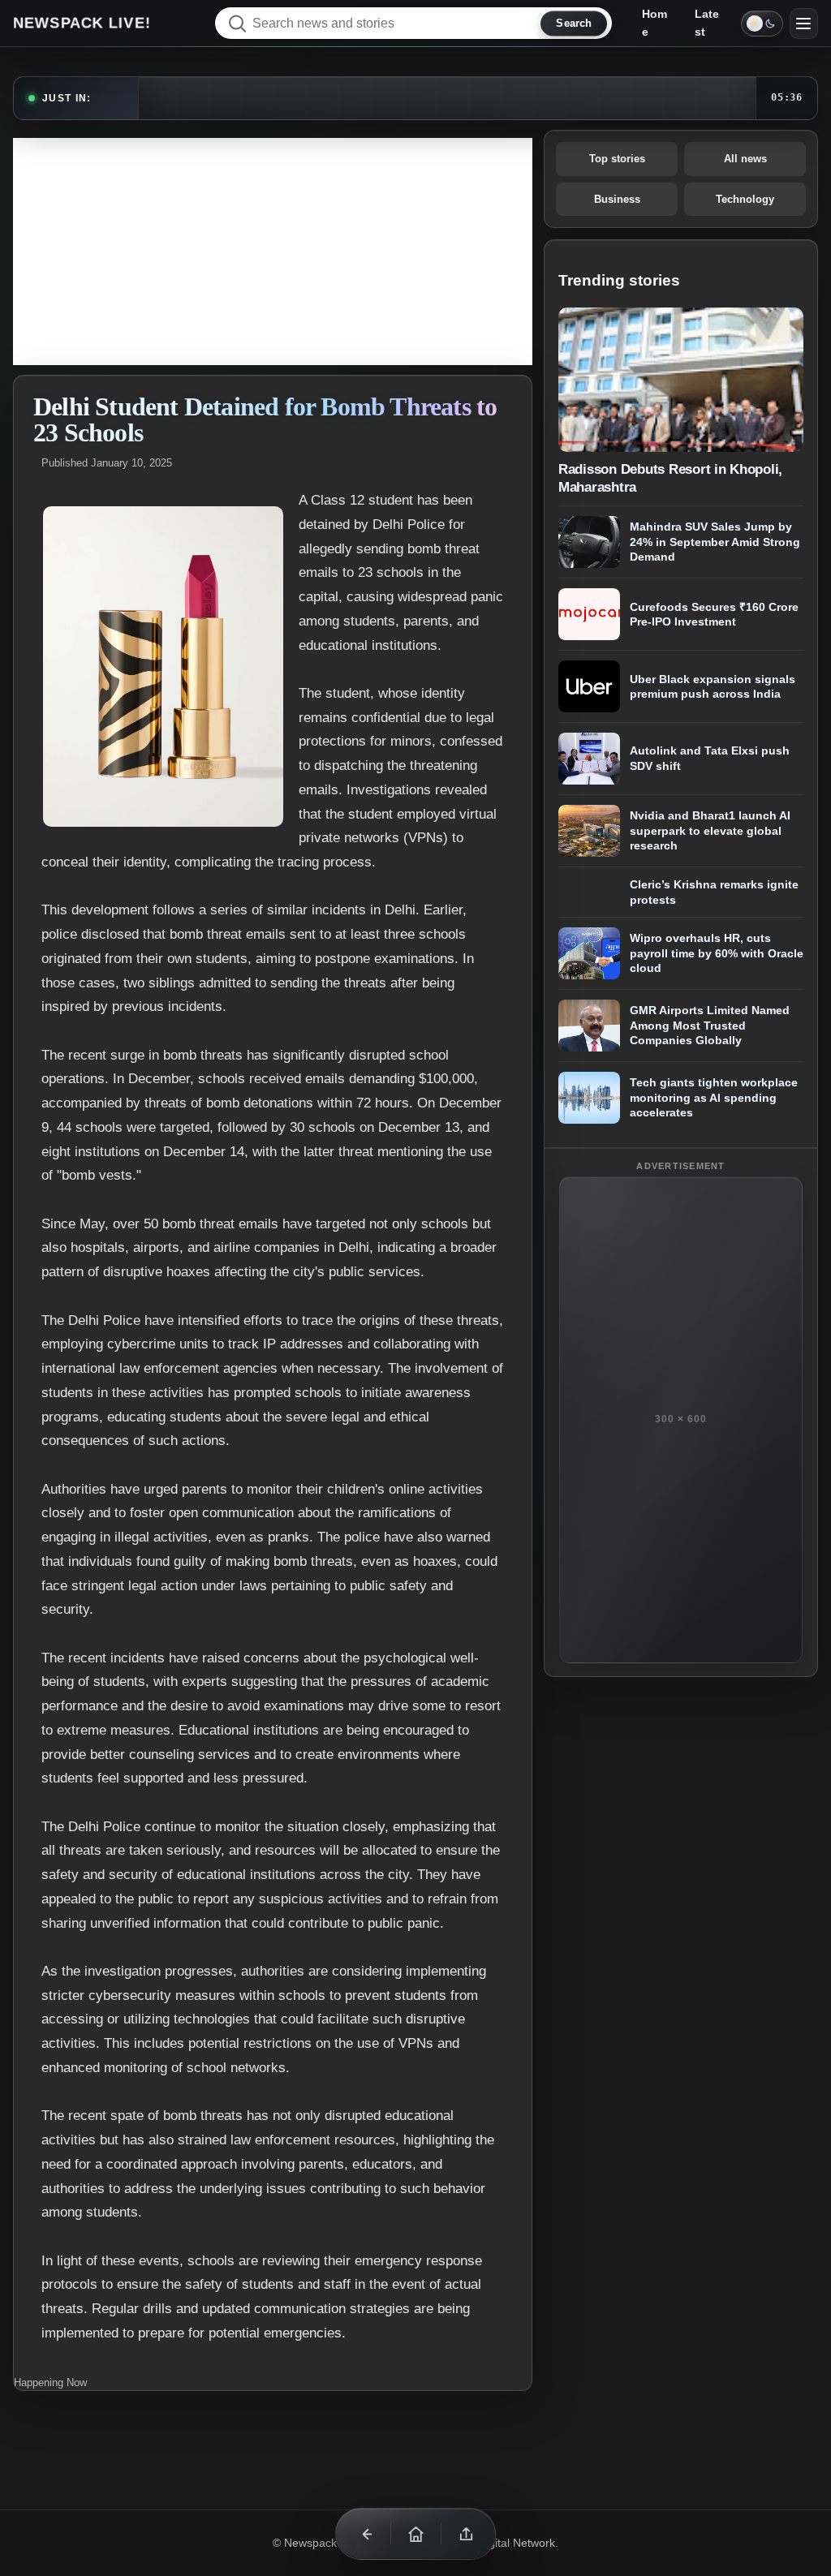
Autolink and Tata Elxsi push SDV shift (710, 759)
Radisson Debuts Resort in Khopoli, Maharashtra (670, 478)
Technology (745, 199)
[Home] (415, 2534)
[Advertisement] (273, 252)
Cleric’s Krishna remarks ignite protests (714, 892)
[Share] (466, 2534)
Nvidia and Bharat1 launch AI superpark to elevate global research (710, 830)
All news (745, 159)
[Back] (365, 2534)
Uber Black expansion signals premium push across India (713, 687)
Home (654, 23)
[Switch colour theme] (762, 24)
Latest (707, 23)
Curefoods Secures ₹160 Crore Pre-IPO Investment (714, 615)
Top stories (617, 159)
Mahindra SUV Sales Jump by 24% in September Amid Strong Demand (715, 542)
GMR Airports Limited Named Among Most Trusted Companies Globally (710, 1025)
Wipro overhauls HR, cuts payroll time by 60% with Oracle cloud (717, 953)
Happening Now (50, 2382)
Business (617, 199)
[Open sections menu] (804, 24)
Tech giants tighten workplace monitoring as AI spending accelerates (714, 1097)
